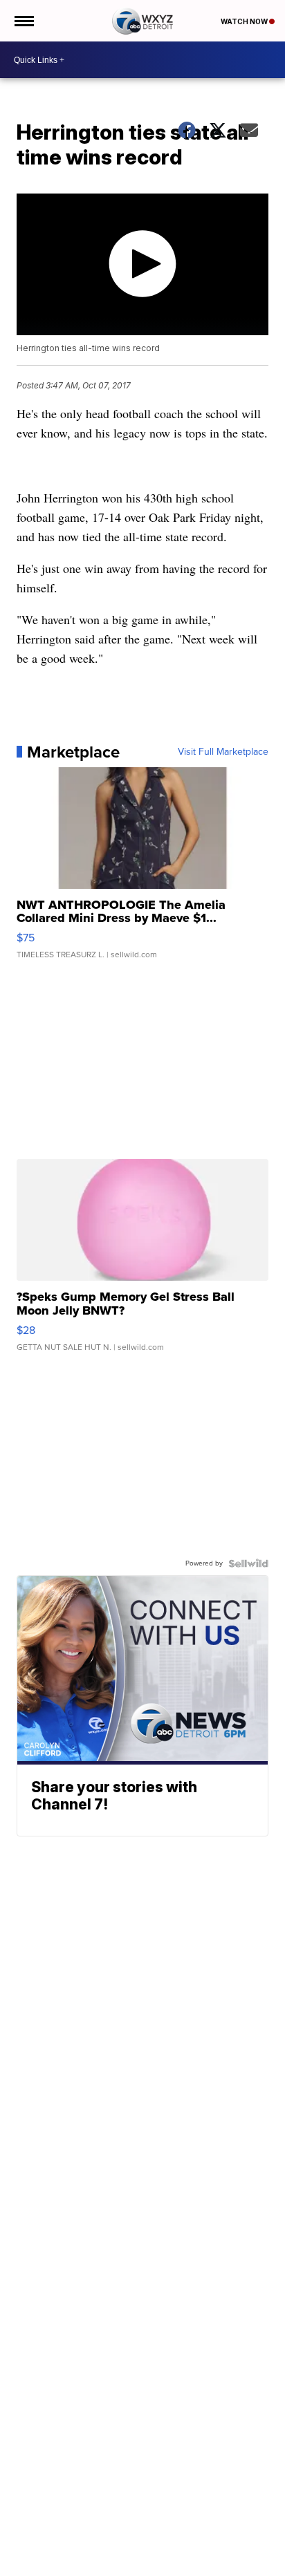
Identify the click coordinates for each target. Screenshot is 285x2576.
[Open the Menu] (23, 21)
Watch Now (245, 21)
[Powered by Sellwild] (248, 1563)
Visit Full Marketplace (223, 752)
